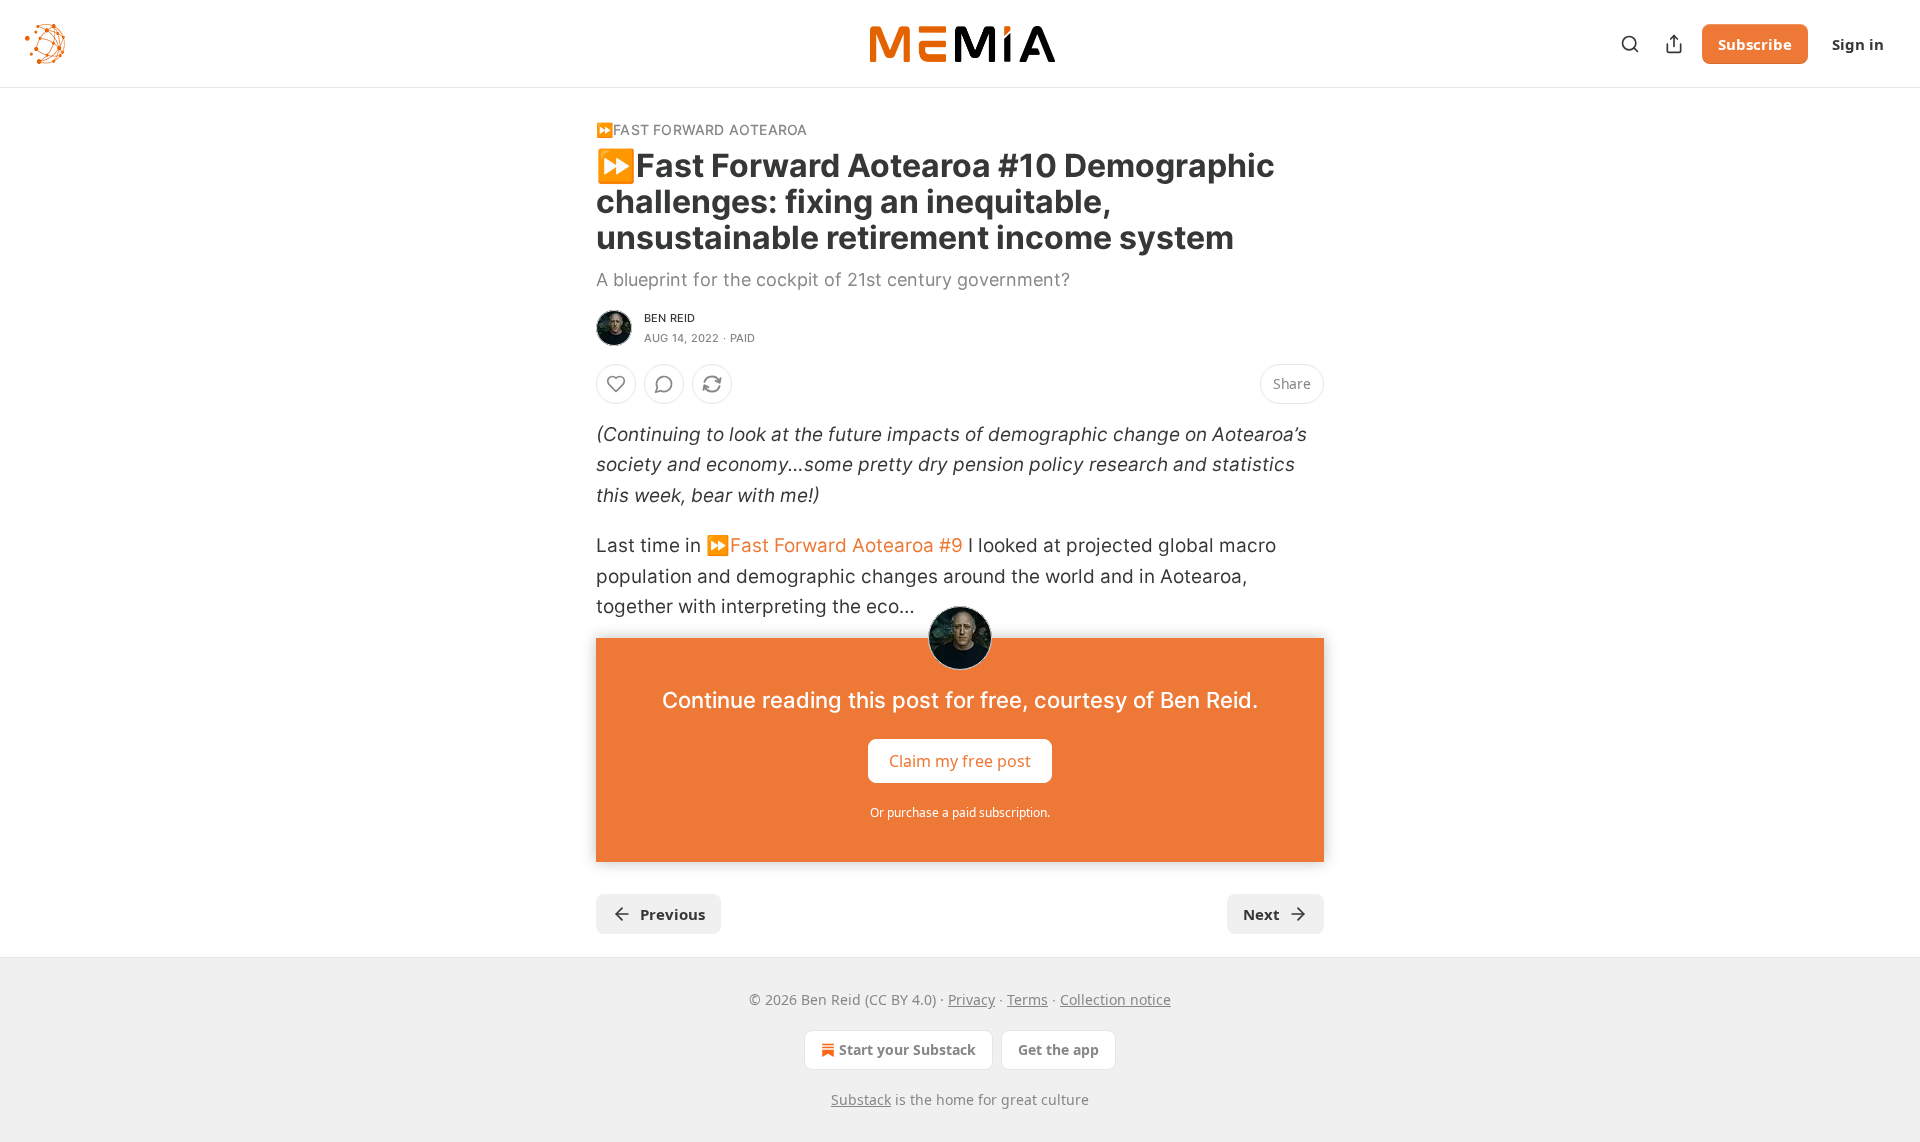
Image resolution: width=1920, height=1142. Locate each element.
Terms (1027, 999)
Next (1261, 914)
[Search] (1630, 44)
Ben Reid (670, 318)
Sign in (1858, 44)
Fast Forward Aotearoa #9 (846, 545)
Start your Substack (907, 1049)
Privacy (971, 999)
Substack (861, 1099)
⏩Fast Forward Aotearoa (701, 129)
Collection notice (1115, 999)
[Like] (616, 384)
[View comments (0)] (664, 384)
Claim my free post (960, 761)
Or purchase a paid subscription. (960, 812)
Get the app (1058, 1049)
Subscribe (1755, 44)
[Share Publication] (1674, 44)
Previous (672, 914)
